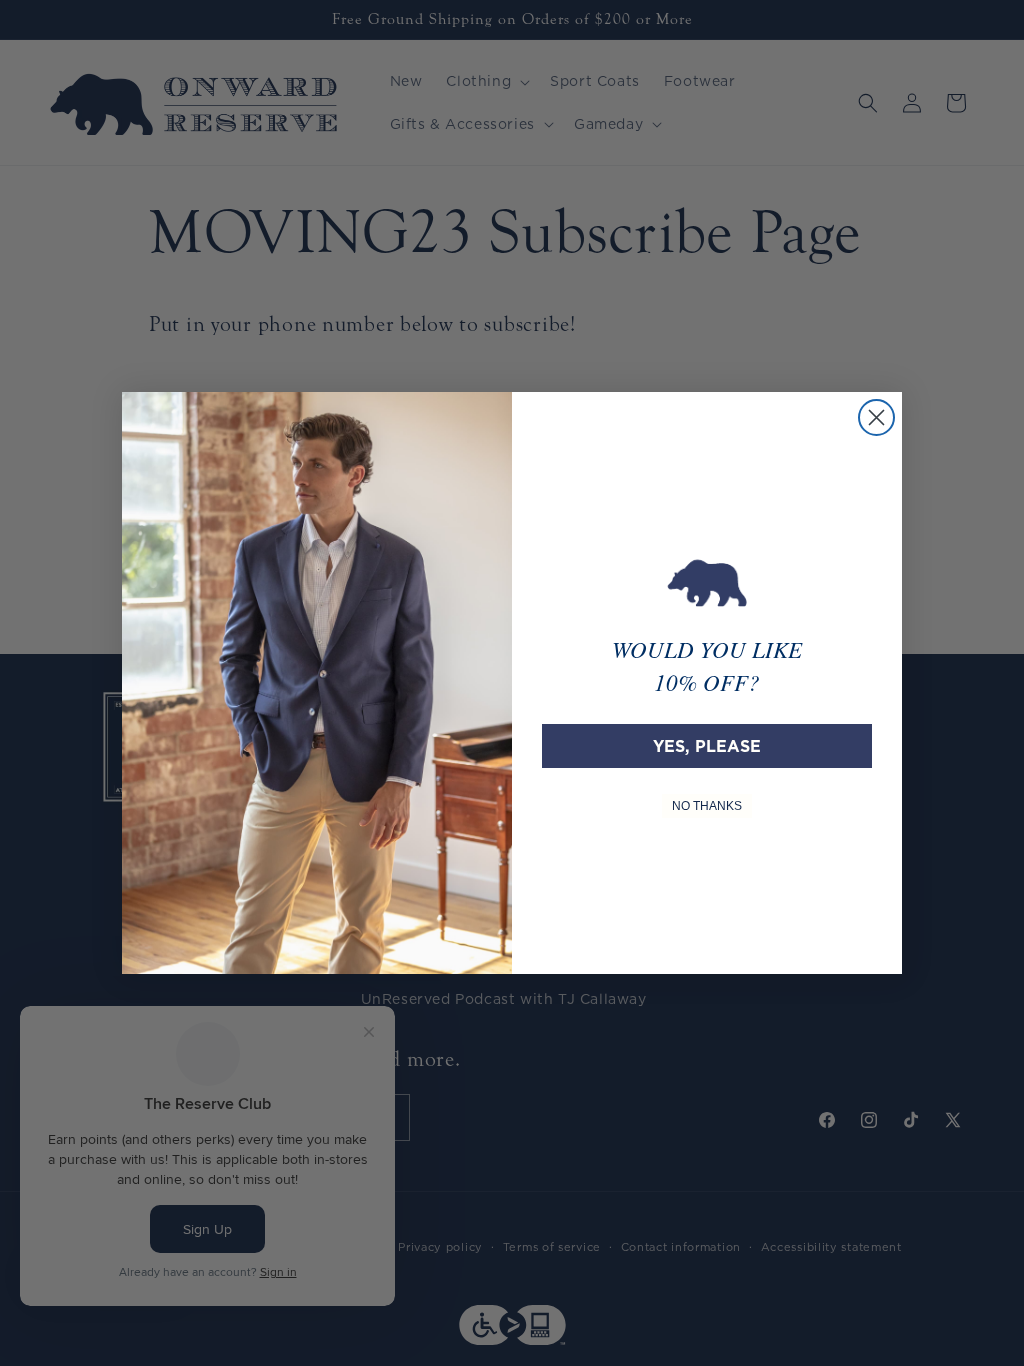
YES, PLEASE (707, 746)
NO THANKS (707, 806)
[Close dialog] (876, 417)
